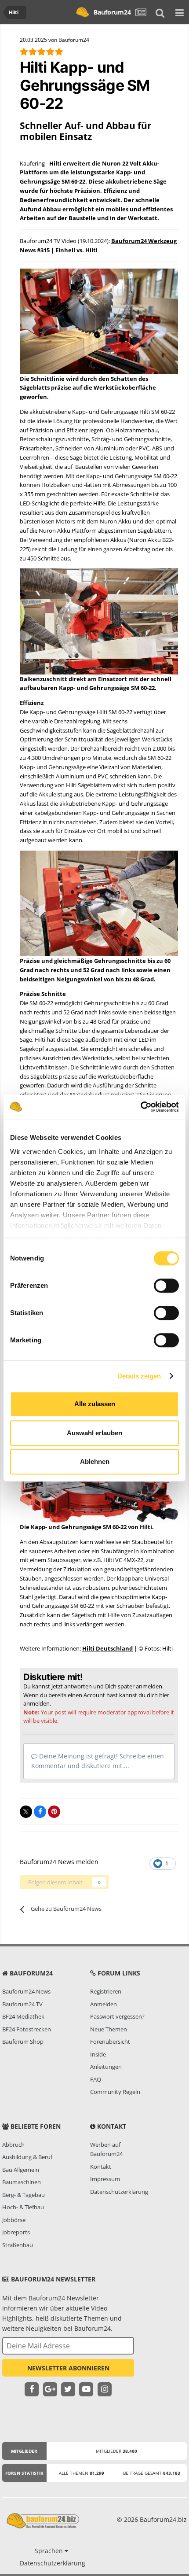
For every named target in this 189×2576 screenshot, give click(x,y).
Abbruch (13, 2145)
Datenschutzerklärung (119, 2192)
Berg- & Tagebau (24, 2195)
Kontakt (101, 2167)
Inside (98, 2054)
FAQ (96, 2079)
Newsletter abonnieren (68, 2368)
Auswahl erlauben (94, 1433)
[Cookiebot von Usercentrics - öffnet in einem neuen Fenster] (140, 1107)
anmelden (36, 1703)
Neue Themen (109, 2029)
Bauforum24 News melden (59, 1862)
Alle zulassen (95, 1404)
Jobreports (16, 2232)
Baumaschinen (22, 2182)
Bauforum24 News (26, 1991)
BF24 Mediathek (23, 2016)
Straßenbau (18, 2245)
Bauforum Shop (23, 2042)
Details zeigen (139, 1376)
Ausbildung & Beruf (27, 2157)
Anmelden (104, 2004)
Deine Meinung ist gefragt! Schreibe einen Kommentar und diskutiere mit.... (98, 1761)
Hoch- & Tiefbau (23, 2207)
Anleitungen (106, 2067)
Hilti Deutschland (107, 1648)
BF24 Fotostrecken (27, 2029)
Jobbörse (14, 2220)
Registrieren (106, 1991)
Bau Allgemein (21, 2170)
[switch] (166, 1286)
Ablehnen (95, 1461)
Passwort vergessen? (117, 2016)
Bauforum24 (112, 12)
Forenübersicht (110, 2042)
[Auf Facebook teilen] (40, 1812)
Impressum (105, 2179)
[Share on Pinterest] (54, 1812)
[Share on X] (26, 1812)
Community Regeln (115, 2092)
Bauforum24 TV (22, 2004)
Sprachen (50, 2551)
